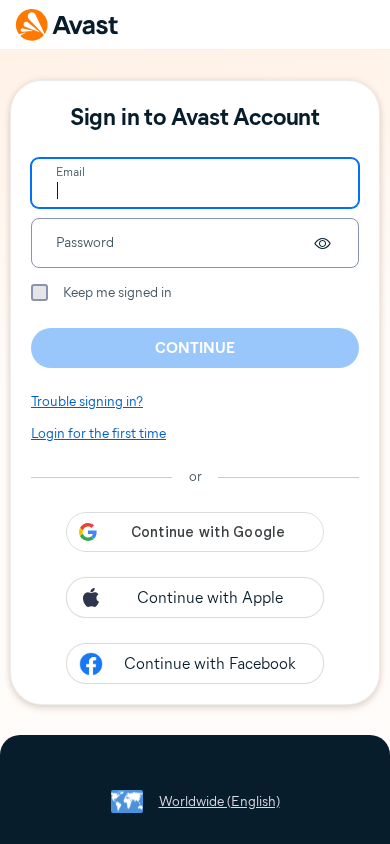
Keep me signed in (117, 292)
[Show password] (322, 243)
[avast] (67, 24)
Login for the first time (98, 433)
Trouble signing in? (87, 401)
